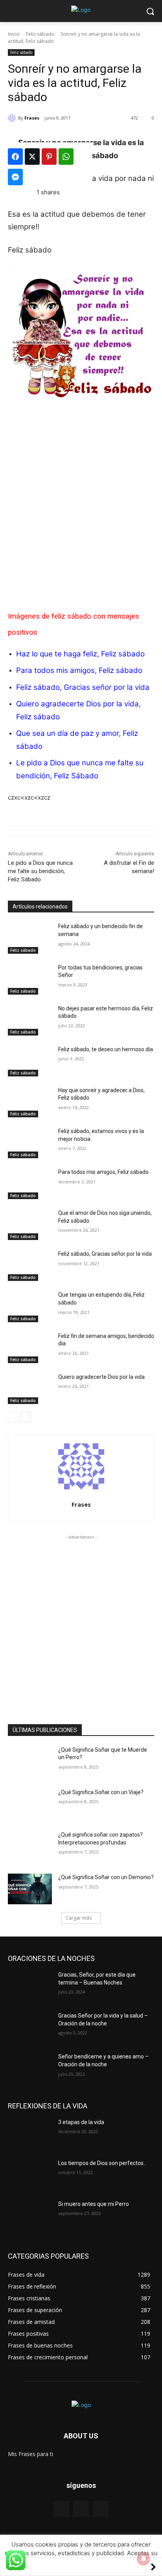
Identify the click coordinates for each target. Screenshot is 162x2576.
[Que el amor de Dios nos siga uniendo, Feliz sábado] (30, 1225)
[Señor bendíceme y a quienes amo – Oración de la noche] (30, 2068)
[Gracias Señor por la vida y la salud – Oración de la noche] (30, 2027)
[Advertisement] (81, 498)
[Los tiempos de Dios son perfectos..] (30, 2175)
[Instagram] (100, 2509)
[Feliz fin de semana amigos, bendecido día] (30, 1348)
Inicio (14, 34)
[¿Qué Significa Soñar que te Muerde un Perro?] (30, 1762)
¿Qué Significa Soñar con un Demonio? (106, 1877)
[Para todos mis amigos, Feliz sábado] (30, 1184)
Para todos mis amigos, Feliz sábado (79, 670)
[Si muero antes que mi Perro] (30, 2216)
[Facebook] (62, 2509)
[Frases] (13, 118)
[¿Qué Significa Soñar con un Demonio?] (30, 1889)
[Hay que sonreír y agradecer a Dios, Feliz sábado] (30, 1102)
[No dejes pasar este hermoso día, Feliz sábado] (30, 1020)
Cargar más (79, 1918)
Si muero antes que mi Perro (94, 2204)
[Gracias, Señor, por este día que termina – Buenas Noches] (30, 1986)
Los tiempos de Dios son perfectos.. (102, 2163)
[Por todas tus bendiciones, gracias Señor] (30, 979)
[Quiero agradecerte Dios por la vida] (30, 1389)
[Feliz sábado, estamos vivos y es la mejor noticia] (30, 1143)
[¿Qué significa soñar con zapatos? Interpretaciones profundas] (30, 1846)
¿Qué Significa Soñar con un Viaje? (101, 1792)
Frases (32, 118)
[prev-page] (13, 1417)
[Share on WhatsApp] (66, 157)
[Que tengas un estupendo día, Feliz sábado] (30, 1306)
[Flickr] (81, 2509)
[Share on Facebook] (15, 157)
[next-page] (25, 1417)
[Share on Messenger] (15, 177)
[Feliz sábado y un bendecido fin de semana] (30, 938)
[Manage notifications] (144, 2559)
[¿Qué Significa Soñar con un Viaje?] (30, 1804)
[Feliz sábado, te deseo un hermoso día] (30, 1061)
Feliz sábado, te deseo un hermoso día (106, 1049)
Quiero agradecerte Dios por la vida (101, 1377)
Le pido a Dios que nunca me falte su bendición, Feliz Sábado (40, 871)
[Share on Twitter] (32, 157)
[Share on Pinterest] (49, 157)
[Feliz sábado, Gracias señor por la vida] (30, 1266)
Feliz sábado (40, 34)
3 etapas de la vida (81, 2122)
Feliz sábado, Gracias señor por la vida (83, 687)
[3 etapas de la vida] (30, 2134)
